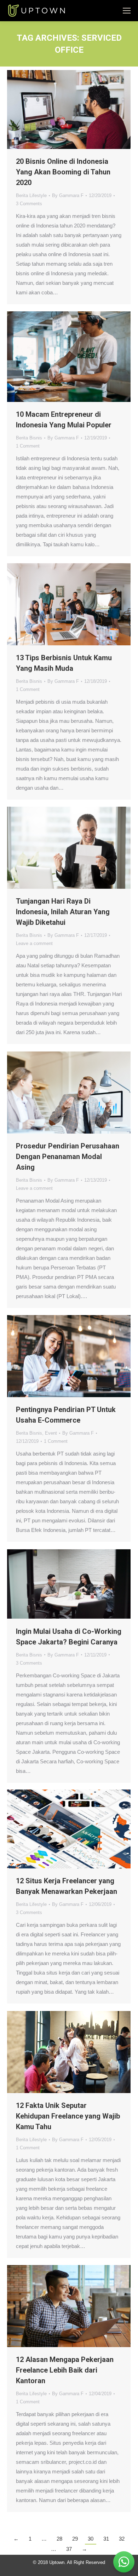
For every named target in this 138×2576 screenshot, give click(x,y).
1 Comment (28, 446)
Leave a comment (34, 943)
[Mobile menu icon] (127, 11)
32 (122, 2539)
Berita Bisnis (29, 438)
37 (69, 2549)
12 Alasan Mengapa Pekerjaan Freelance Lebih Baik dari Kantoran (65, 2370)
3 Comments (29, 204)
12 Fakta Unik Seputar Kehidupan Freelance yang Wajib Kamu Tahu (68, 2116)
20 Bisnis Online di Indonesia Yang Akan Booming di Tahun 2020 (63, 172)
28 (59, 2539)
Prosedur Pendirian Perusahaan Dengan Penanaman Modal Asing (68, 1157)
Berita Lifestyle (31, 195)
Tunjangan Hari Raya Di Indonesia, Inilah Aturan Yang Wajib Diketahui (63, 912)
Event (51, 1433)
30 (91, 2539)
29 (75, 2539)
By (68, 195)
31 (106, 2539)
